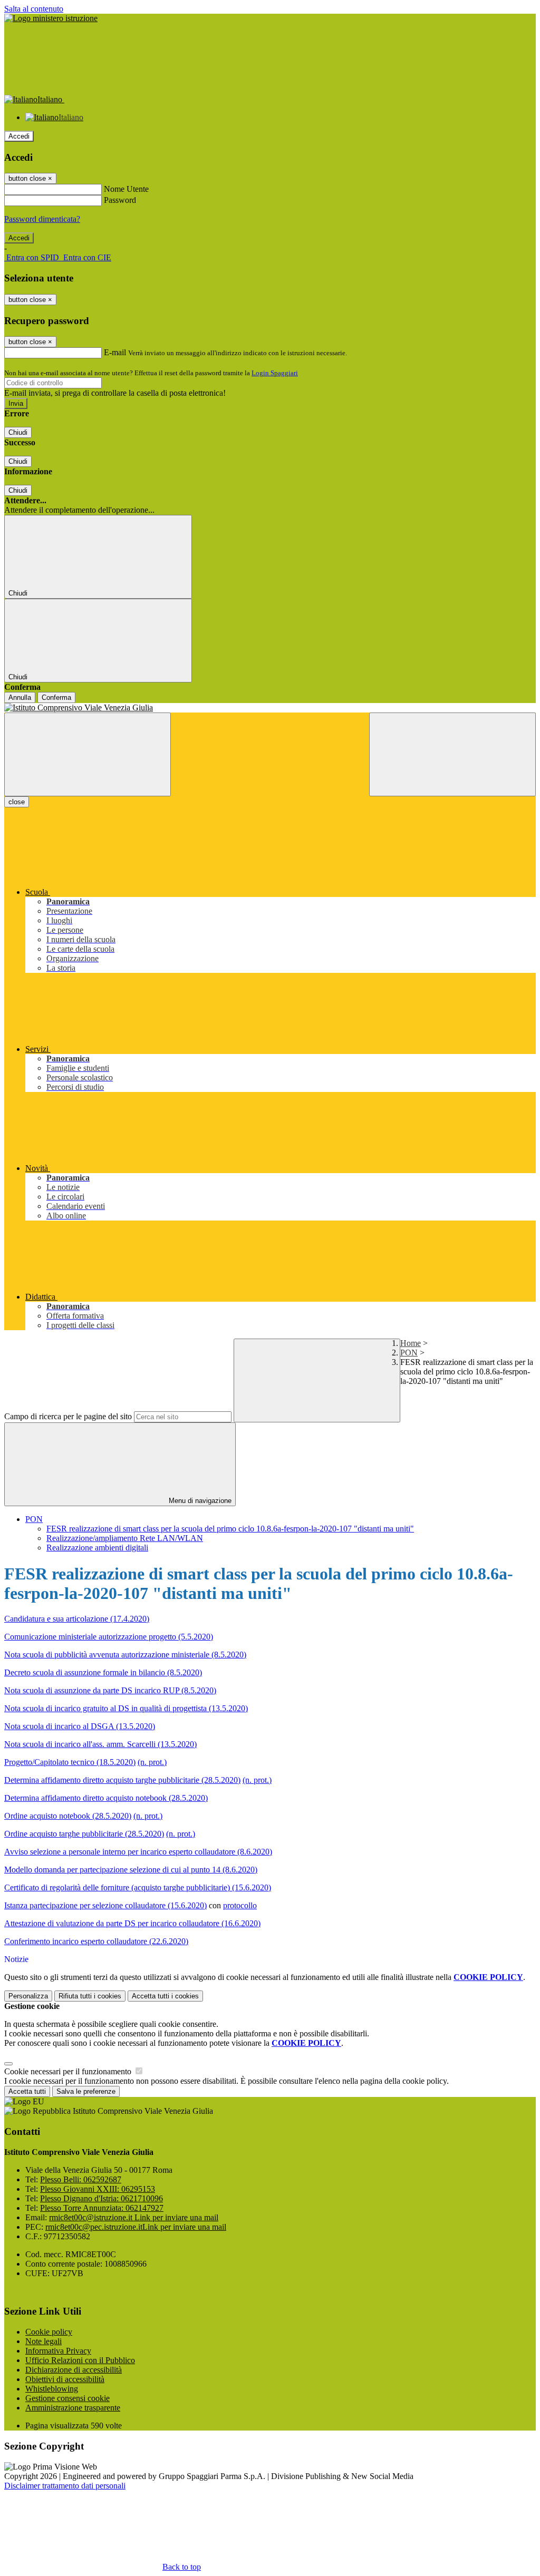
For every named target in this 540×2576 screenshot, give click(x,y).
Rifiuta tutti (90, 1996)
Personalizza (28, 1996)
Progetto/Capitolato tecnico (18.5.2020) (70, 1762)
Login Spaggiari (275, 373)
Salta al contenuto (34, 9)
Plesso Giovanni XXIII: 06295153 (98, 2189)
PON (409, 1353)
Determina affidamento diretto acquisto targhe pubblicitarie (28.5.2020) (122, 1780)
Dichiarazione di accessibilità (74, 2370)
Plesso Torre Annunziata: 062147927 (102, 2208)
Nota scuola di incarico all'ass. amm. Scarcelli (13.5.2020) (100, 1744)
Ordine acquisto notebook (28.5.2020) (68, 1816)
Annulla (20, 697)
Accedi (19, 136)
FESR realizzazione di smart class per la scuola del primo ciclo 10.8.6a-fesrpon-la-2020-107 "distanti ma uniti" (230, 1529)
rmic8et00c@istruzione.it (134, 2217)
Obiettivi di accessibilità (65, 2379)
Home (411, 1343)
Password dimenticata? (42, 219)
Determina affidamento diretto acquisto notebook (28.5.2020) (106, 1798)
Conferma (56, 697)
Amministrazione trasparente (73, 2408)
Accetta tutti (165, 1996)
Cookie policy (49, 2332)
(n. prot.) (152, 1762)
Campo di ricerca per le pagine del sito (68, 1416)
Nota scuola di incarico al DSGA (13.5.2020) (80, 1726)
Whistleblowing (52, 2389)
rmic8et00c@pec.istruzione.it (136, 2227)
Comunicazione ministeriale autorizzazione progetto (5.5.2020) (109, 1637)
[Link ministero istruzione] (51, 18)
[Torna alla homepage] (270, 708)
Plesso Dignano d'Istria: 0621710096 (102, 2198)
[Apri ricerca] (452, 754)
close (17, 802)
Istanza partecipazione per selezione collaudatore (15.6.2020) (105, 1905)
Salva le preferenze (86, 2091)
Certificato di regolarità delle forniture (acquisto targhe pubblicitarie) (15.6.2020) (138, 1887)
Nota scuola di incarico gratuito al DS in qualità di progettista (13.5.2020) (126, 1708)
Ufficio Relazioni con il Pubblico (80, 2360)
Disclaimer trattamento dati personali (65, 2486)
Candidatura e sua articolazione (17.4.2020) (77, 1619)
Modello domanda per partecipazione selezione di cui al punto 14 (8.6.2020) (131, 1870)
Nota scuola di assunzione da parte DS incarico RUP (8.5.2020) (110, 1690)
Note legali (44, 2341)
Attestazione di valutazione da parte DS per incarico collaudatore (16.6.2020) (132, 1923)
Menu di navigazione (199, 1501)
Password (120, 200)
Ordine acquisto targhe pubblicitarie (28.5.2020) (84, 1834)
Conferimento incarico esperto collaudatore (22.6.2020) (96, 1941)
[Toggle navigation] (88, 754)
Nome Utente (126, 189)
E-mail (115, 352)
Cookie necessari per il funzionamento (69, 2071)
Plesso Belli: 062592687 (81, 2179)
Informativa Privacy (58, 2351)
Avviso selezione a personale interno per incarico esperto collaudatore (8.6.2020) (138, 1852)
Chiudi (18, 432)
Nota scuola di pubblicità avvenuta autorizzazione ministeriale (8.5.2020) (125, 1655)
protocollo (240, 1905)
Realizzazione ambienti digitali (97, 1548)
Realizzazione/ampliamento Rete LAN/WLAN (125, 1538)
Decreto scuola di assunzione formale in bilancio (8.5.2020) (103, 1672)
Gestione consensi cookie (67, 2398)
